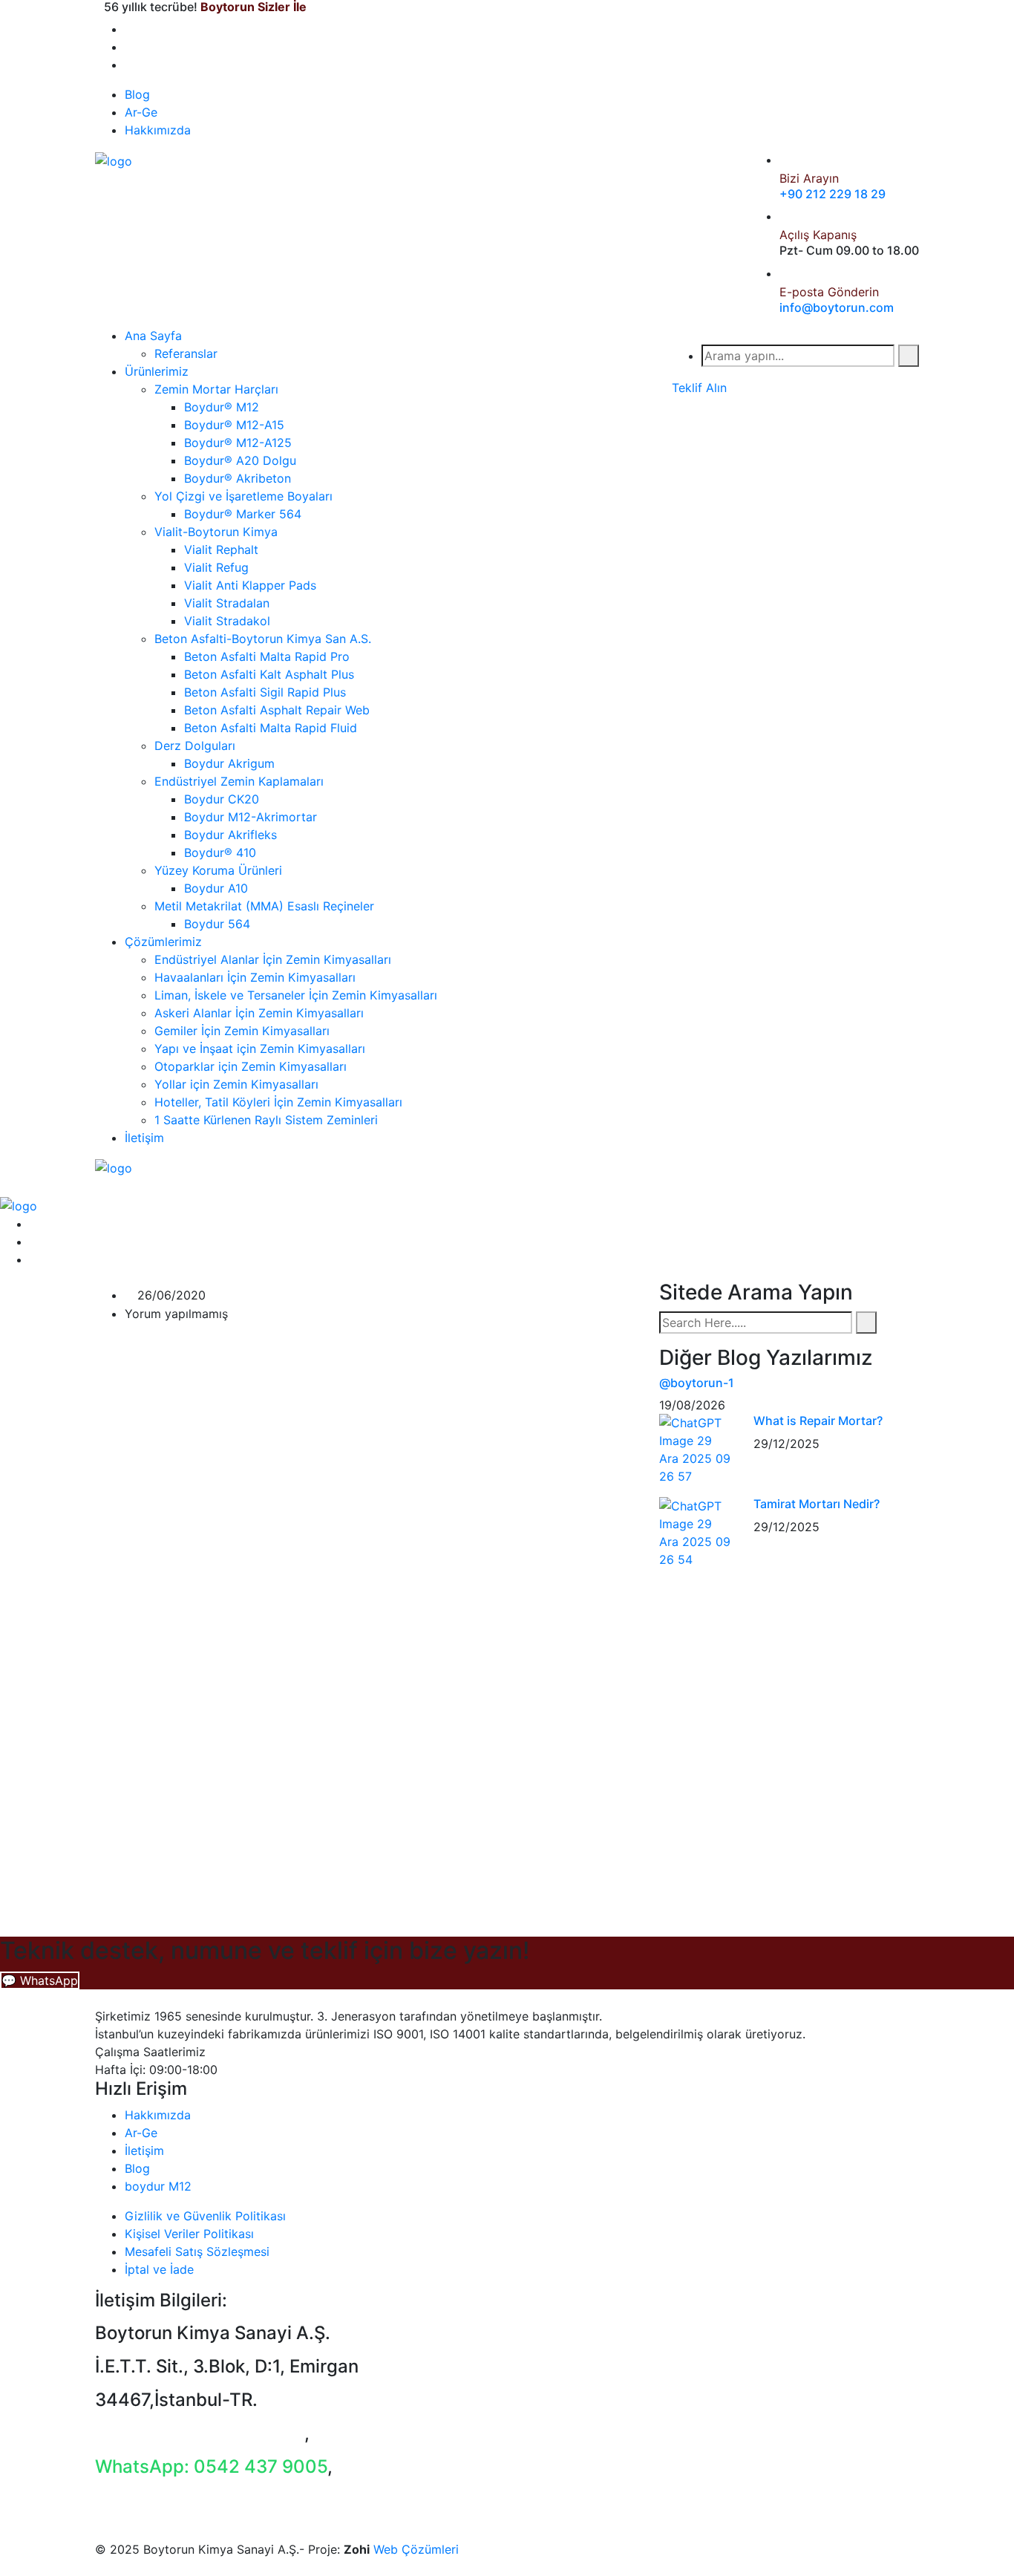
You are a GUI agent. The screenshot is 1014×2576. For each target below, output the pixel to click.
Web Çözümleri (416, 2549)
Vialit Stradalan (227, 603)
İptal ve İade (159, 2269)
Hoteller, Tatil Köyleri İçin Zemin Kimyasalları (278, 1102)
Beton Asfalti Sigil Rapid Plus (265, 692)
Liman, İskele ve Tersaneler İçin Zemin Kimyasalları (296, 995)
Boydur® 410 (220, 852)
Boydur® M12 (222, 407)
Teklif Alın (699, 388)
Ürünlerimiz (157, 371)
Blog (137, 94)
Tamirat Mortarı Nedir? (817, 1504)
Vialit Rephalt (221, 550)
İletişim (144, 1138)
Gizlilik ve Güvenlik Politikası (205, 2216)
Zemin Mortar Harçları (216, 389)
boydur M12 (158, 2186)
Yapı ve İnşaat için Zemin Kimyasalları (260, 1049)
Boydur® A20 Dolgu (240, 460)
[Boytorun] (114, 160)
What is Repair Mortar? (818, 1421)
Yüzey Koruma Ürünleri (218, 870)
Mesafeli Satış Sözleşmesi (197, 2251)
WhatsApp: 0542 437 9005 (211, 2466)
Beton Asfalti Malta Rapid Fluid (271, 728)
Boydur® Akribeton (238, 478)
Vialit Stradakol (227, 621)
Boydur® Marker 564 (243, 514)
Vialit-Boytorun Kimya (216, 532)
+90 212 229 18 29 (833, 194)
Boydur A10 (216, 888)
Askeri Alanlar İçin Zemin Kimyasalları (259, 1013)
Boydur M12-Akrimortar (251, 817)
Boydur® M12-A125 (238, 443)
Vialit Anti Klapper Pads (250, 585)
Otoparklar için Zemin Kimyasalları (251, 1066)
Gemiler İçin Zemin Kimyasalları (242, 1031)
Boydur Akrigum (229, 763)
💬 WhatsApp (40, 1980)
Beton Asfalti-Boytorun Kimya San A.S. (263, 639)
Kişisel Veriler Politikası (189, 2234)
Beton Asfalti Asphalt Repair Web (277, 710)
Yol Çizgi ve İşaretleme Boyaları (243, 496)
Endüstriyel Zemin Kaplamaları (239, 781)
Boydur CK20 (222, 799)
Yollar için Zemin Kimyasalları (236, 1084)
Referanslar (186, 353)
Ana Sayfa (153, 336)
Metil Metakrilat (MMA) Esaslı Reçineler (264, 906)
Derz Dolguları (195, 746)
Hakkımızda (158, 130)
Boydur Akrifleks (230, 835)
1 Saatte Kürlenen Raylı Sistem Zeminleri (266, 1120)
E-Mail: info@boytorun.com (210, 2499)
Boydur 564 (217, 924)
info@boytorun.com (837, 307)
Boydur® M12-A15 (234, 425)
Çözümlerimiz (163, 942)
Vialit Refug (216, 567)
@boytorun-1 (697, 1383)
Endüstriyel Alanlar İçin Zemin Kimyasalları (273, 959)
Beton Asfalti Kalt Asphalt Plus (269, 674)
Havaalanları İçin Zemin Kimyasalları (255, 977)
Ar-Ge (141, 112)
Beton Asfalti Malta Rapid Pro (267, 656)
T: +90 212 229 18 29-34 (200, 2433)
